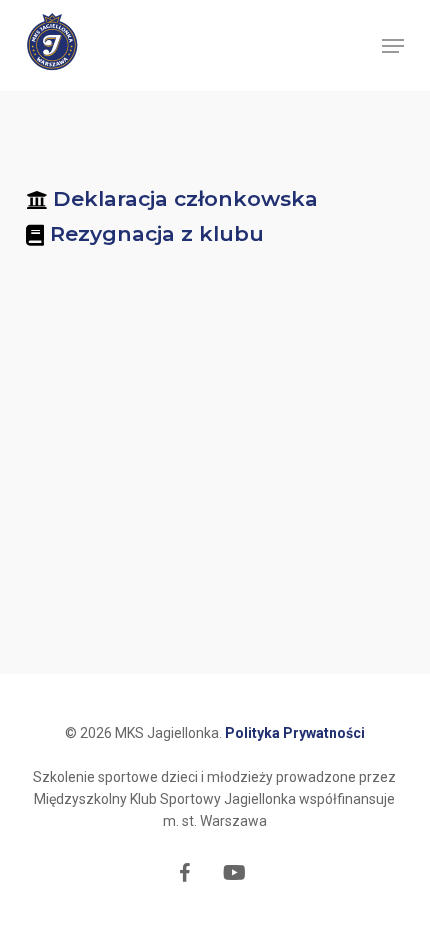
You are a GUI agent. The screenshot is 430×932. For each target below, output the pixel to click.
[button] (393, 46)
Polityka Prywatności (295, 733)
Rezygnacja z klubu (157, 233)
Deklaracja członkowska (185, 198)
